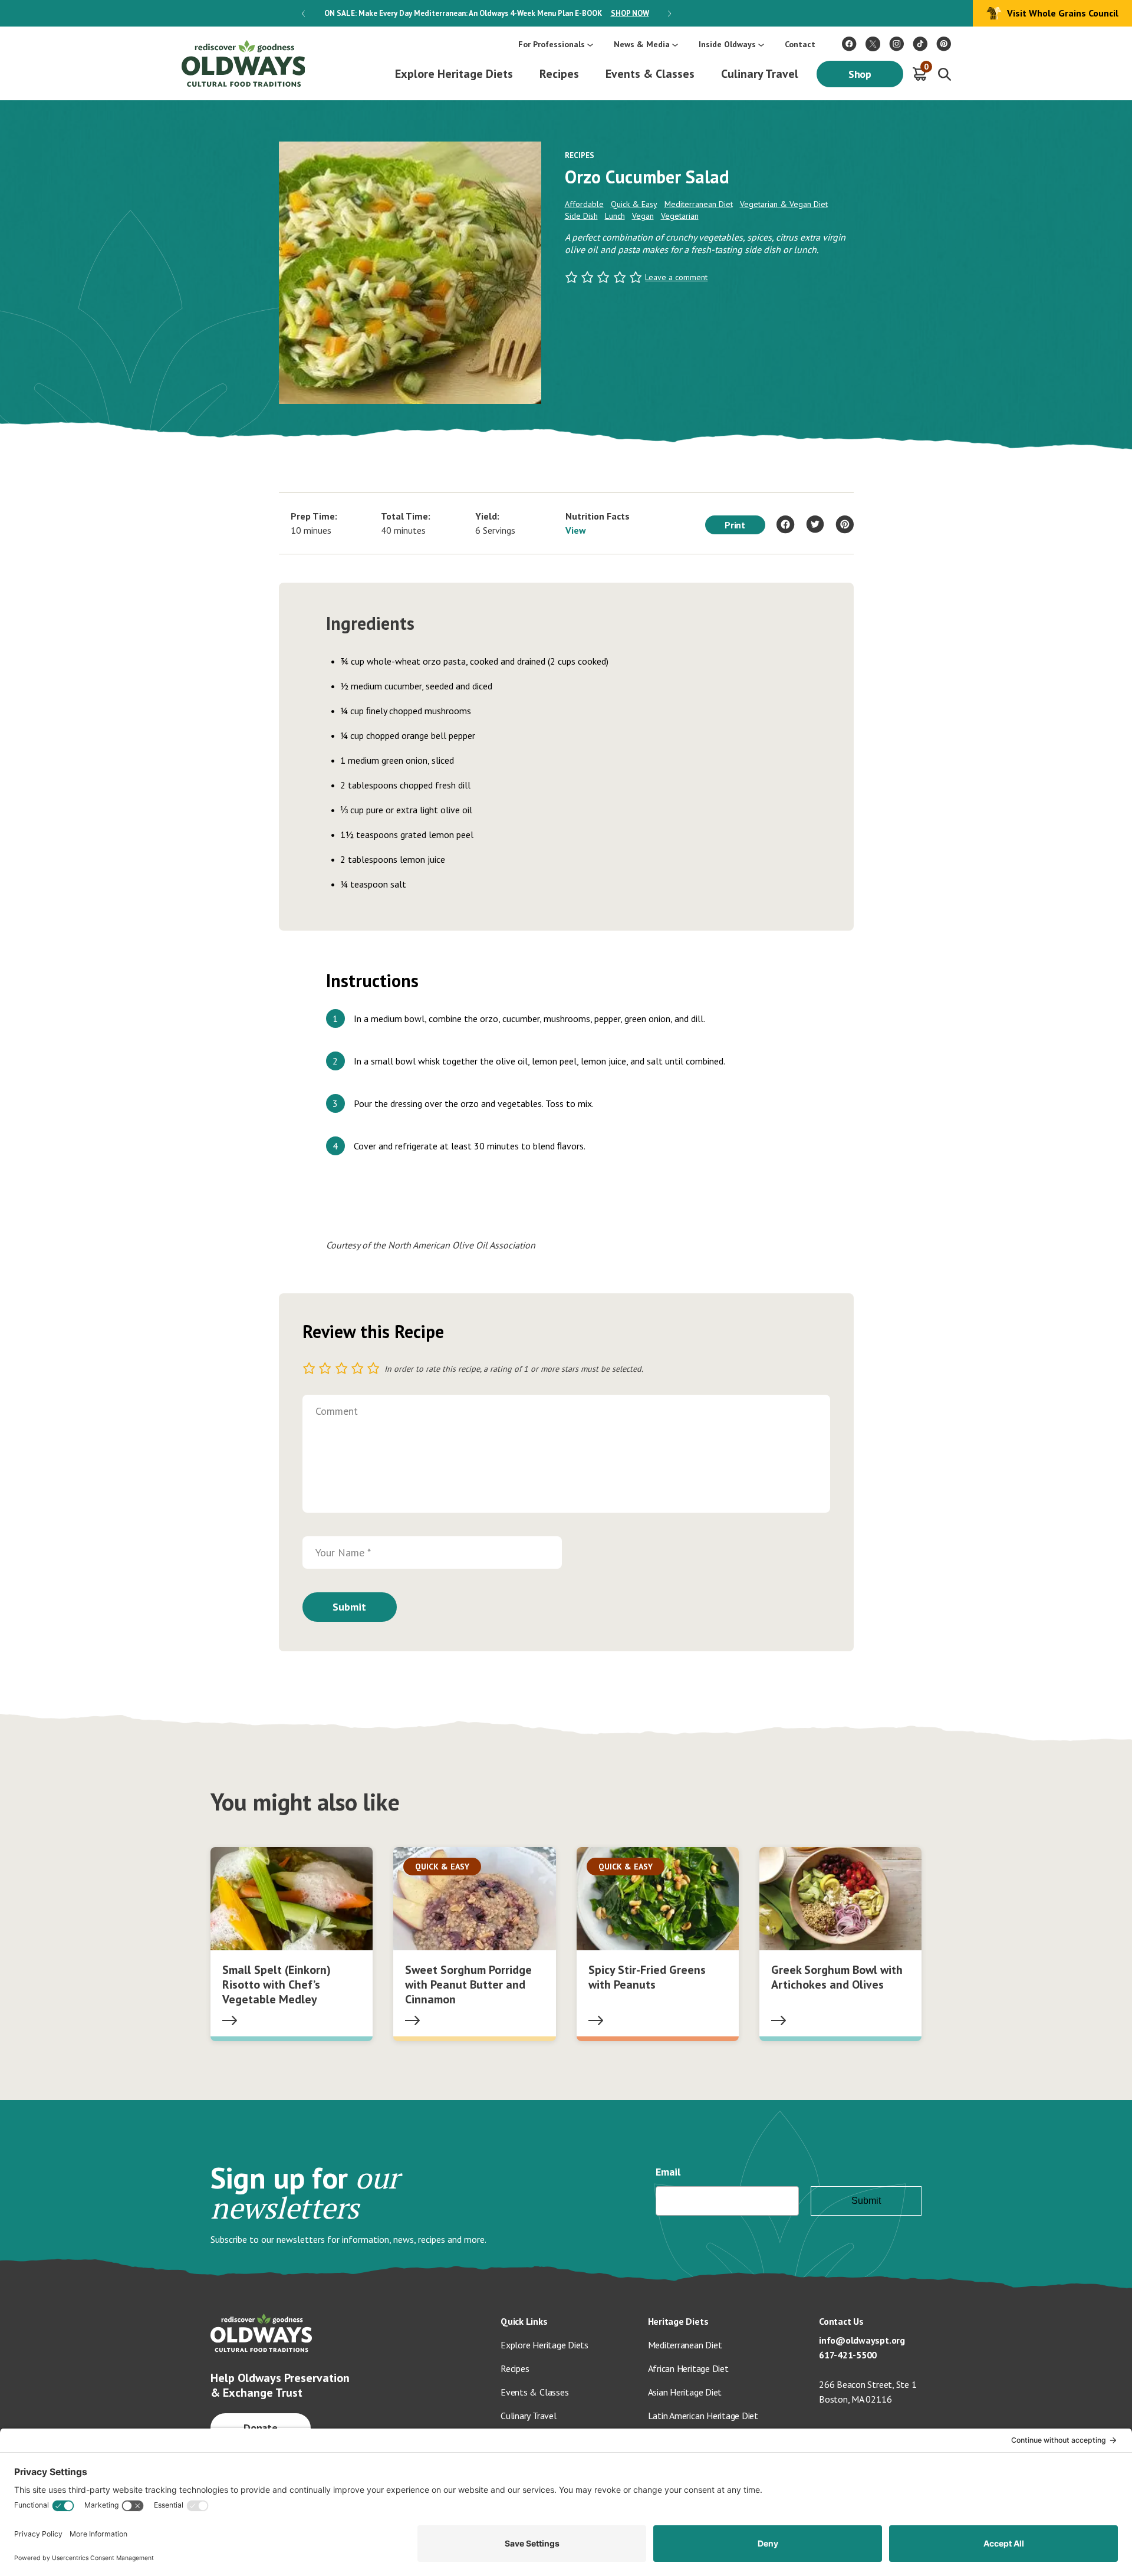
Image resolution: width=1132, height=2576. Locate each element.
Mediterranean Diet (699, 204)
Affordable (584, 204)
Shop (860, 74)
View (576, 530)
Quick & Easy (634, 204)
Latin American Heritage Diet (703, 2416)
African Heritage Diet (688, 2368)
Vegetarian (680, 216)
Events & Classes (650, 74)
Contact (800, 44)
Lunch (615, 216)
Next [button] (669, 14)
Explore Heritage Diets (454, 74)
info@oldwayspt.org (862, 2340)
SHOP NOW (630, 13)
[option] (486, 13)
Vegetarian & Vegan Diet (784, 204)
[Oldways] (243, 63)
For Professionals (552, 44)
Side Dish (581, 216)
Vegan (643, 216)
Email (668, 2172)
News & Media (642, 44)
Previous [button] (303, 14)
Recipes (559, 74)
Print (735, 525)
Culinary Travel (760, 74)
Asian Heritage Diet (685, 2392)
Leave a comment (676, 277)
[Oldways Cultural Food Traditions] (849, 44)
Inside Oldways (727, 44)
